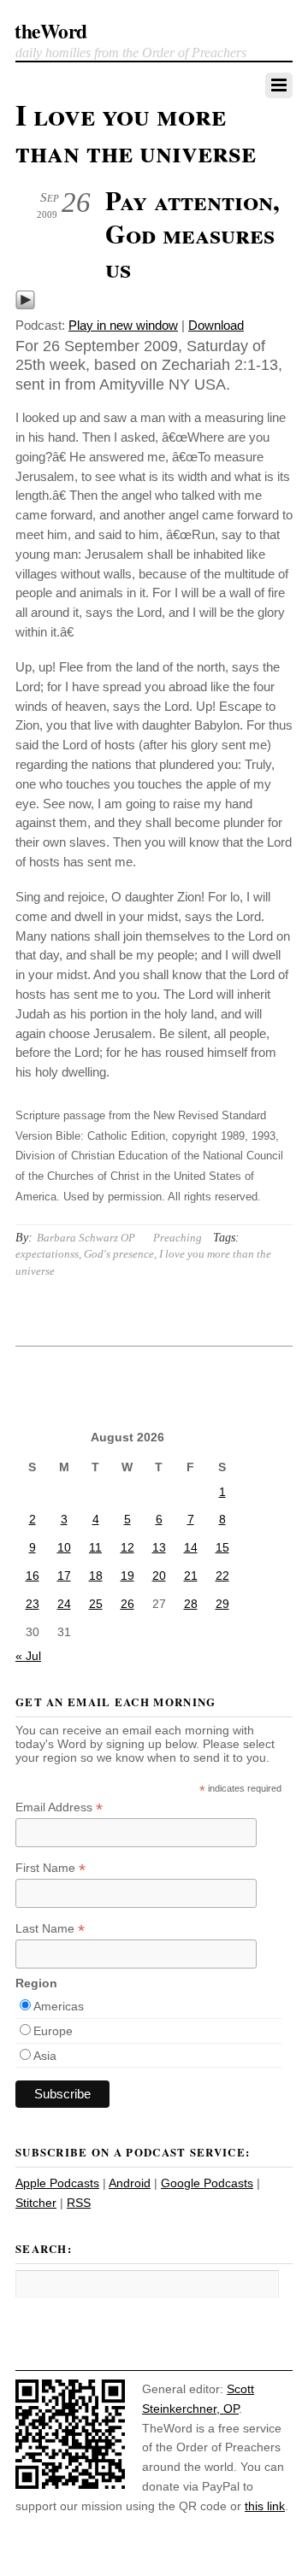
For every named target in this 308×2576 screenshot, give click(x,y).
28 (191, 1604)
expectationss (47, 1254)
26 (127, 1604)
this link (265, 2506)
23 (33, 1604)
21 (191, 1576)
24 (64, 1604)
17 (64, 1576)
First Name (50, 1868)
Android (130, 2183)
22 (222, 1576)
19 (127, 1576)
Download (216, 325)
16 (33, 1576)
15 (222, 1547)
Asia (45, 2056)
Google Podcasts (207, 2183)
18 (96, 1576)
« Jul (28, 1656)
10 (64, 1547)
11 (95, 1547)
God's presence (119, 1254)
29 (222, 1604)
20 (159, 1576)
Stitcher (36, 2203)
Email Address (59, 1807)
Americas (59, 2006)
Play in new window (123, 325)
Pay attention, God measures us (192, 234)
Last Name (50, 1929)
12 (127, 1547)
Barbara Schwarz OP (86, 1238)
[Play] (25, 305)
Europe (53, 2031)
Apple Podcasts (57, 2183)
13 (159, 1547)
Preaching (178, 1238)
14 (191, 1547)
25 (96, 1604)
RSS (79, 2203)
